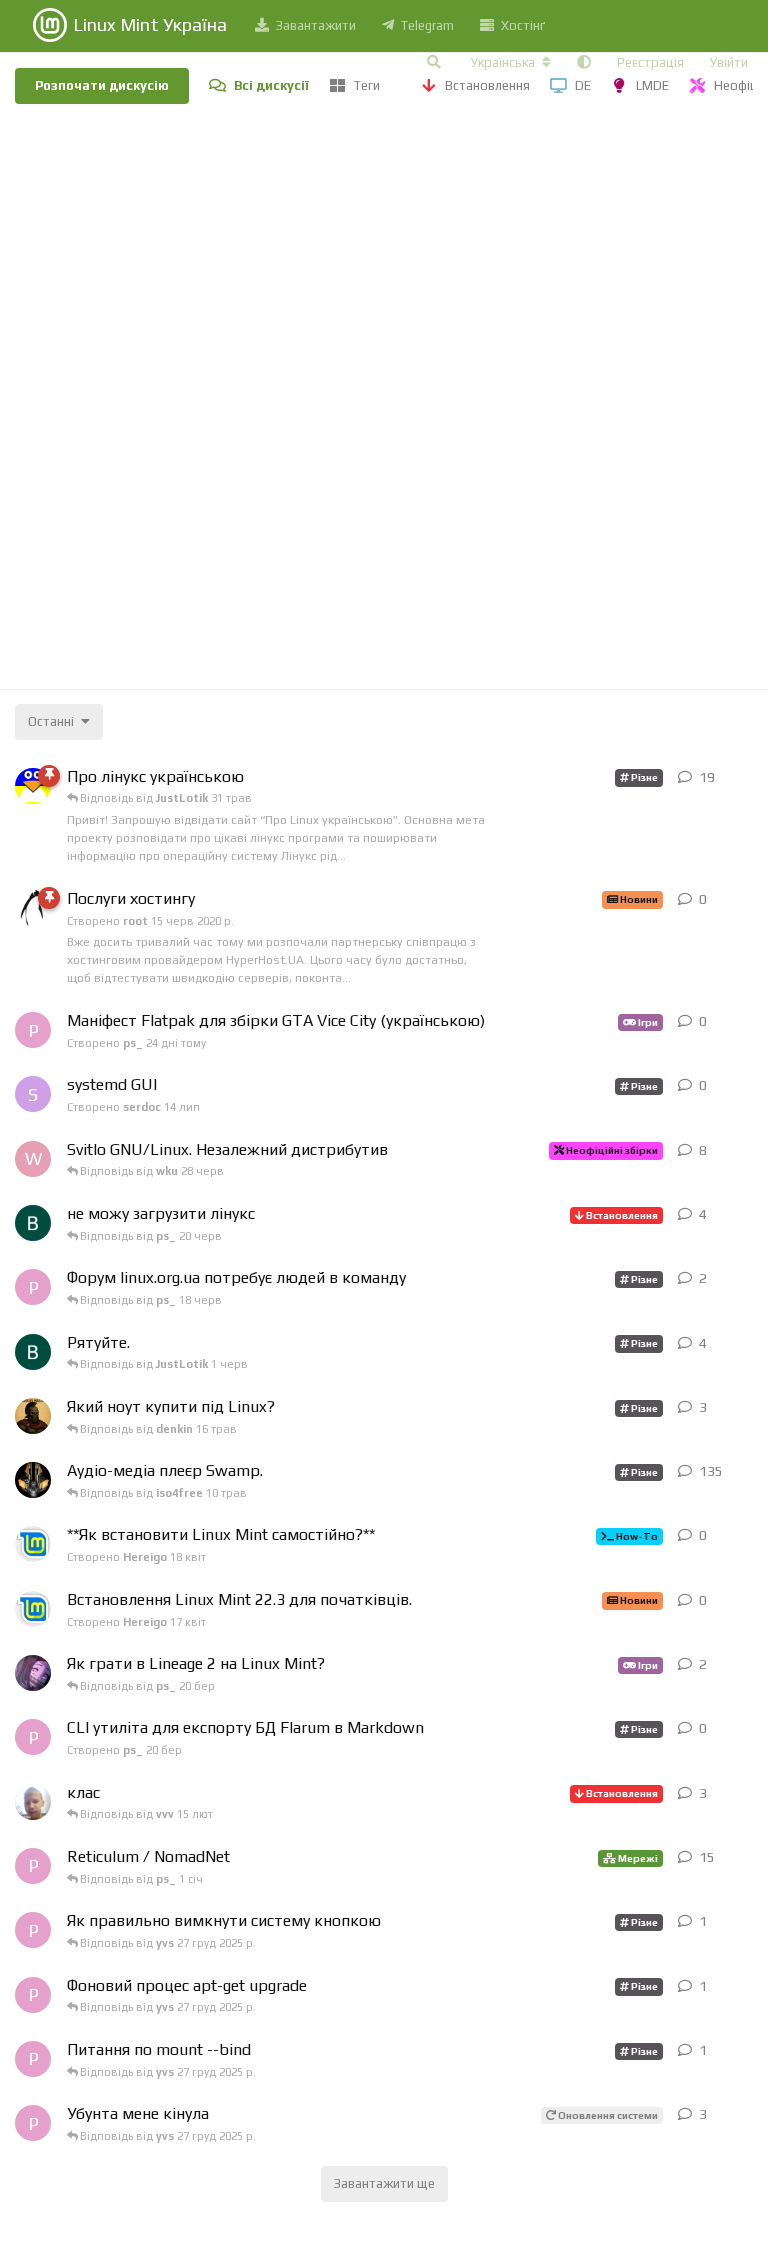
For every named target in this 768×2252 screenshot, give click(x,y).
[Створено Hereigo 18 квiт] (33, 1544)
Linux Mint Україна (150, 24)
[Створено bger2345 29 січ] (33, 1802)
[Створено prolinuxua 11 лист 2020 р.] (33, 786)
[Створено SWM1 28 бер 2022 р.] (33, 1480)
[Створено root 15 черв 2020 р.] (33, 908)
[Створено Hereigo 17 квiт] (33, 1609)
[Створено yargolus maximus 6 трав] (33, 1416)
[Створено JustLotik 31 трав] (33, 1223)
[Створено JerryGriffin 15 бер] (33, 1673)
